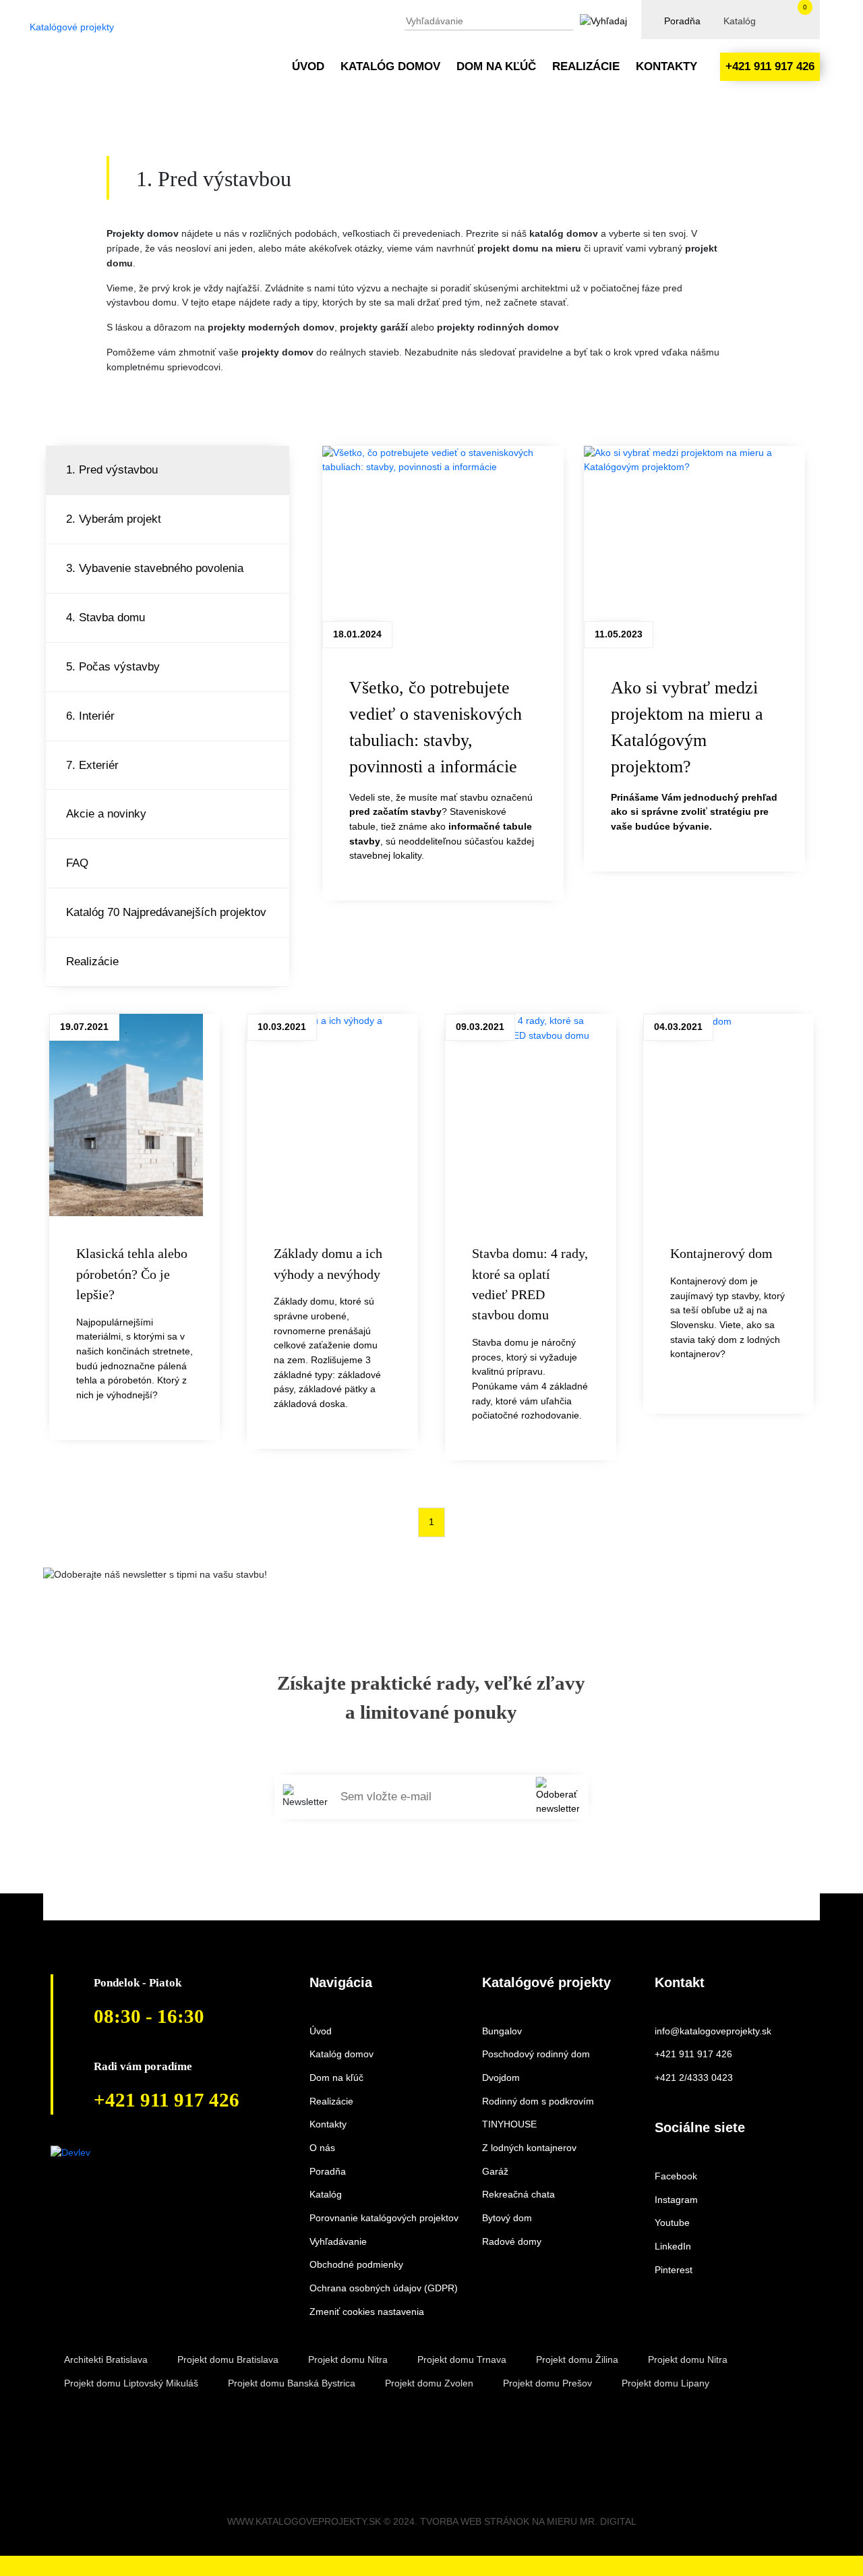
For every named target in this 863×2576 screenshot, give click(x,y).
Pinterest (674, 2270)
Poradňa (682, 21)
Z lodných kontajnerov (529, 2148)
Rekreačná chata (518, 2194)
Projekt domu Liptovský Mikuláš (131, 2383)
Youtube (672, 2223)
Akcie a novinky (106, 813)
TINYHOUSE (509, 2124)
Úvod (308, 66)
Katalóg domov (390, 66)
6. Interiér (90, 716)
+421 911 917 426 (770, 66)
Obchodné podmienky (356, 2264)
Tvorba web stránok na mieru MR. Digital (528, 2521)
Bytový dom (507, 2218)
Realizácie (586, 66)
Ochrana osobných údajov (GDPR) (384, 2288)
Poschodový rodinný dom (536, 2054)
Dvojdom (501, 2078)
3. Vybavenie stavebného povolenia (155, 568)
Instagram (676, 2200)
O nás (322, 2148)
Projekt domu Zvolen (429, 2383)
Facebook (676, 2176)
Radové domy (512, 2241)
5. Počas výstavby (113, 666)
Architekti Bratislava (106, 2359)
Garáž (495, 2171)
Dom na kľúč (496, 66)
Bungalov (502, 2031)
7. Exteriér (92, 765)
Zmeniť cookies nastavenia (367, 2312)
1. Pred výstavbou (112, 469)
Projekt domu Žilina (577, 2359)
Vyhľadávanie (338, 2241)
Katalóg (740, 21)
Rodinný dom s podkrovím (538, 2101)
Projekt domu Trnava (462, 2359)
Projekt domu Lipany (665, 2383)
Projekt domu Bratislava (228, 2359)
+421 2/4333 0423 (694, 2078)
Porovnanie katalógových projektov (384, 2218)
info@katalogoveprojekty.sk (713, 2031)
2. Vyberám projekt (114, 519)
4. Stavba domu (106, 617)
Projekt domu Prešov (547, 2383)
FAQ (77, 863)
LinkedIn (673, 2246)
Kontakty (666, 66)
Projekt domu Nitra (348, 2359)
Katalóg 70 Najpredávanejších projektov (166, 912)
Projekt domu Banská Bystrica (292, 2383)
